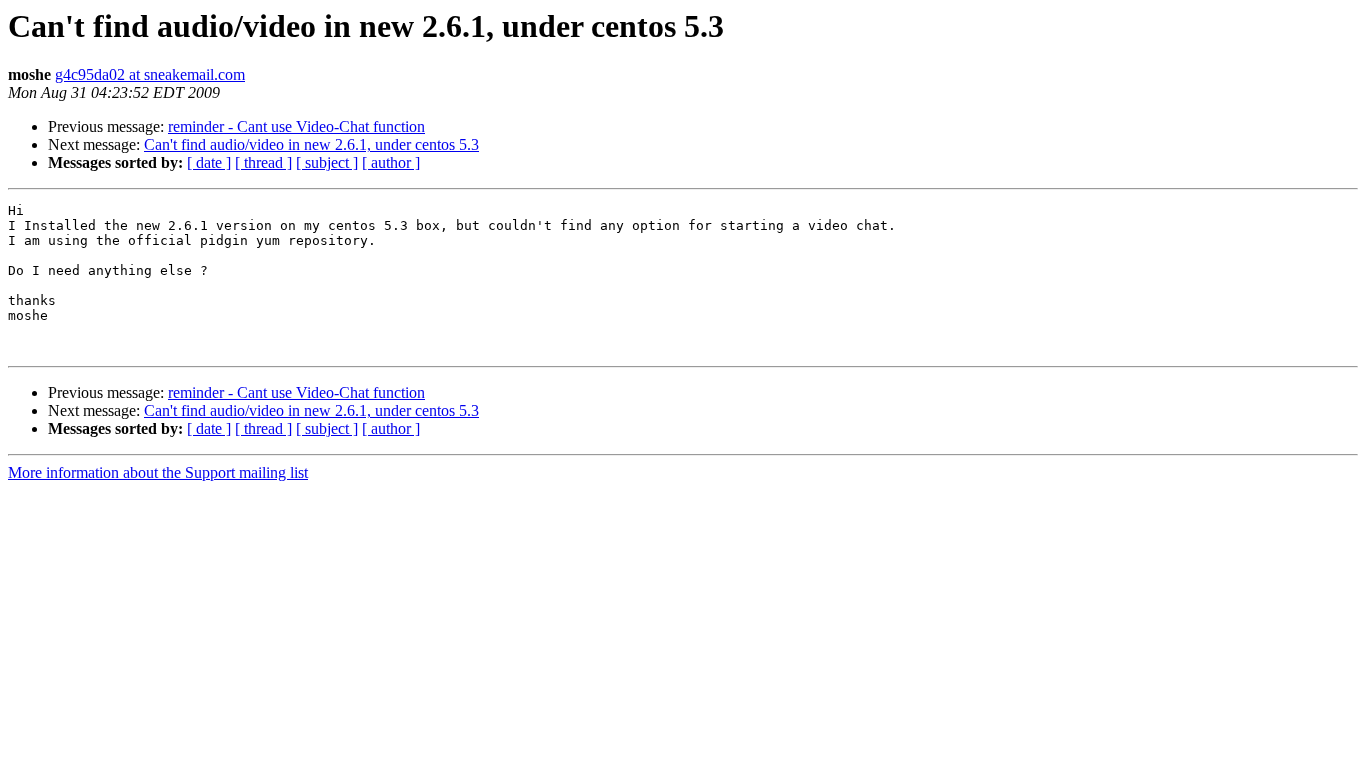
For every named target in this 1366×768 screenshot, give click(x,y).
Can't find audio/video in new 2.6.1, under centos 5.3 (311, 144)
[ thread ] (263, 162)
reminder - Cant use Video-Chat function (296, 126)
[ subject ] (327, 162)
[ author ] (391, 162)
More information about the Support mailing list (158, 472)
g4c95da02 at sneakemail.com (150, 74)
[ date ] (209, 162)
